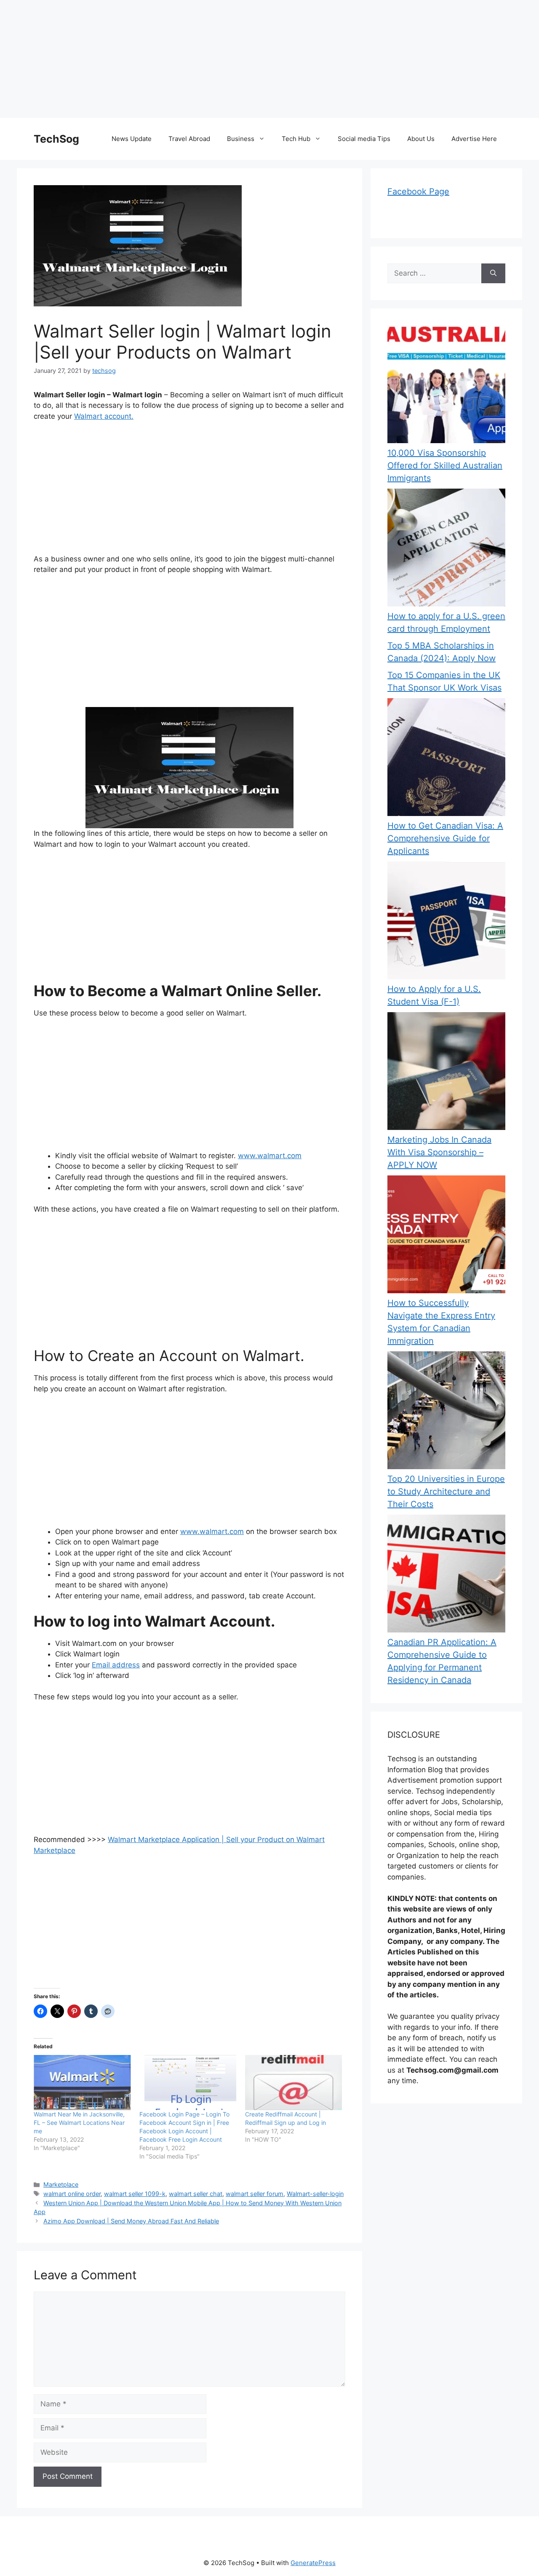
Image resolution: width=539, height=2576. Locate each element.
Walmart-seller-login (315, 2194)
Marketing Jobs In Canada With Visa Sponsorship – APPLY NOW (439, 1152)
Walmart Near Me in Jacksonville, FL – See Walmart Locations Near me (79, 2123)
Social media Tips (364, 139)
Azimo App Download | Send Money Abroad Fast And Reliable (131, 2221)
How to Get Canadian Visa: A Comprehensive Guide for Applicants (445, 838)
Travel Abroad (189, 139)
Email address (116, 1665)
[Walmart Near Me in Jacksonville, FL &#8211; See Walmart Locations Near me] (82, 2083)
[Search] (493, 274)
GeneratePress (313, 2563)
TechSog (56, 139)
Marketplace (61, 2184)
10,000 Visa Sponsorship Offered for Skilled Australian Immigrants (445, 465)
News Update (132, 139)
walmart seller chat (196, 2194)
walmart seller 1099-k (135, 2194)
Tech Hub (296, 139)
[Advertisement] (253, 59)
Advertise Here (474, 139)
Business (241, 139)
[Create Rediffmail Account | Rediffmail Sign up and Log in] (294, 2083)
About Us (421, 139)
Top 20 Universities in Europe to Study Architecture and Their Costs (446, 1491)
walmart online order (72, 2194)
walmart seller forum (255, 2194)
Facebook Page (418, 191)
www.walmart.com (270, 1156)
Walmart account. (104, 416)
